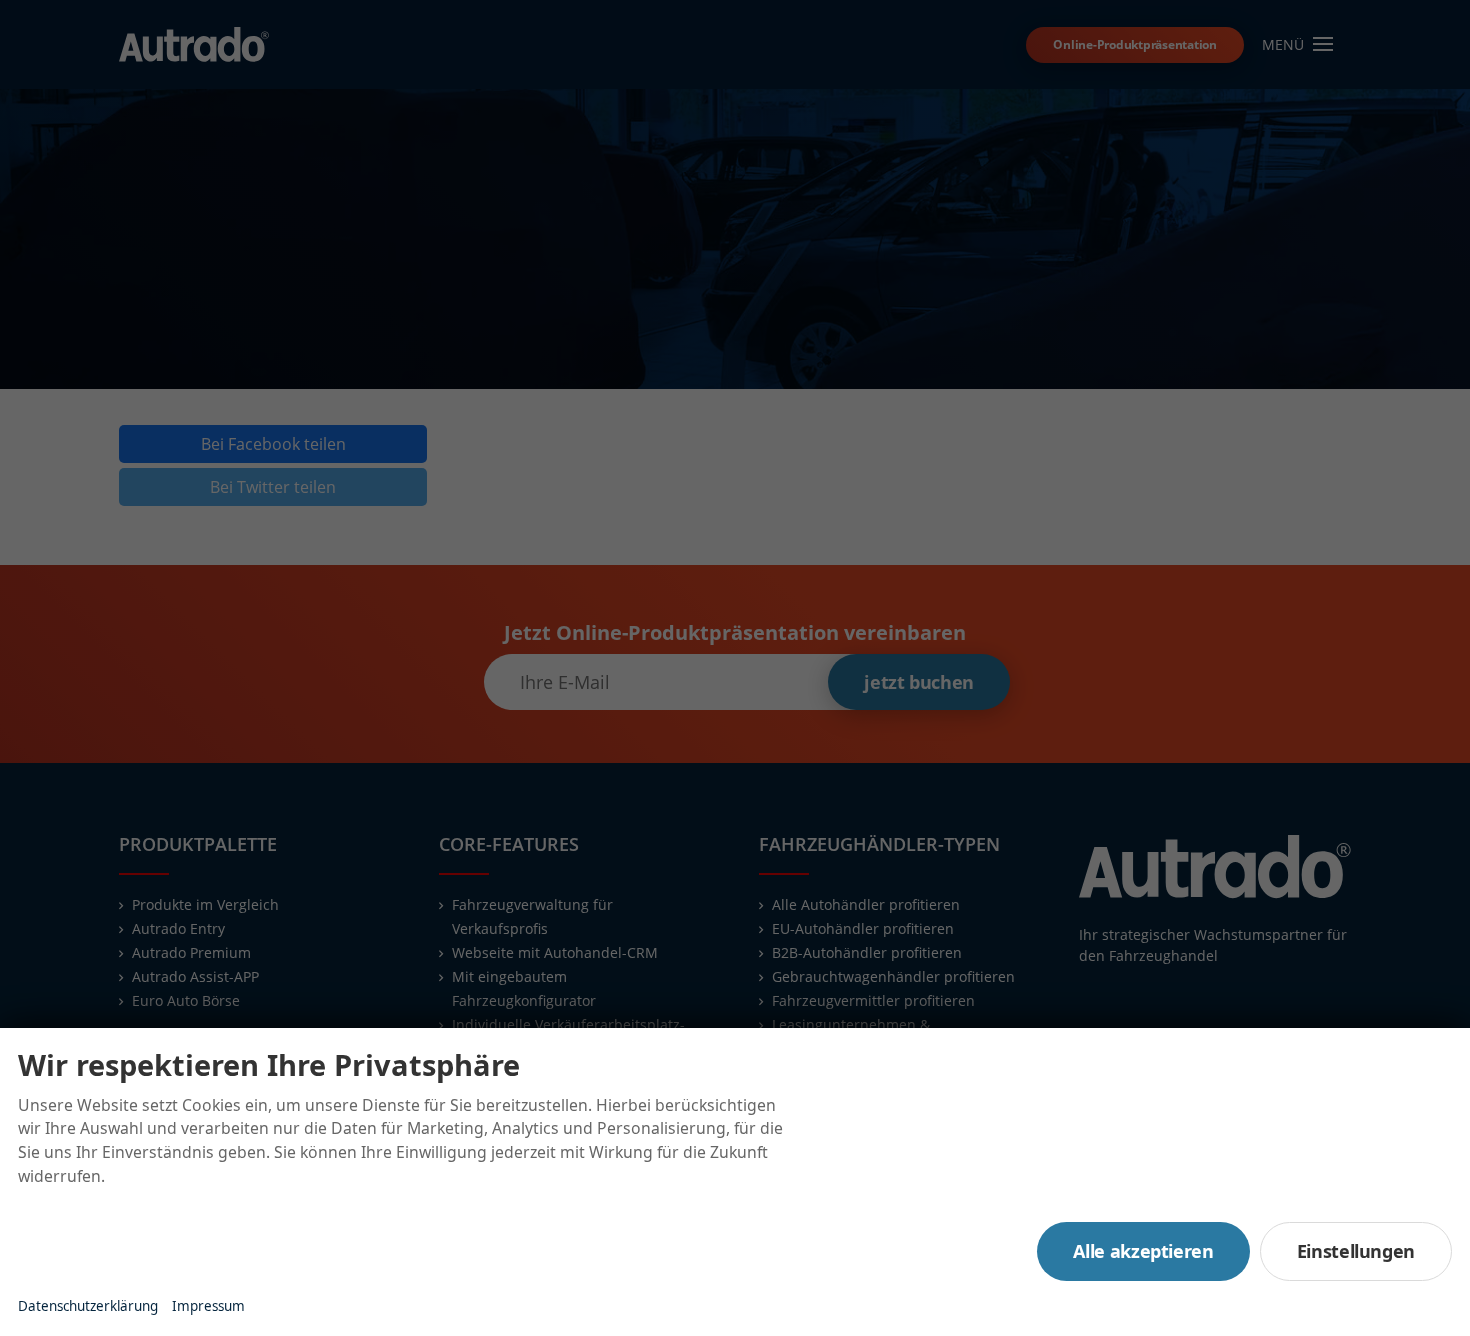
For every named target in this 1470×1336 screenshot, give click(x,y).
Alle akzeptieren (1143, 1251)
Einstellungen (1356, 1251)
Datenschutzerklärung (88, 1306)
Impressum (208, 1306)
